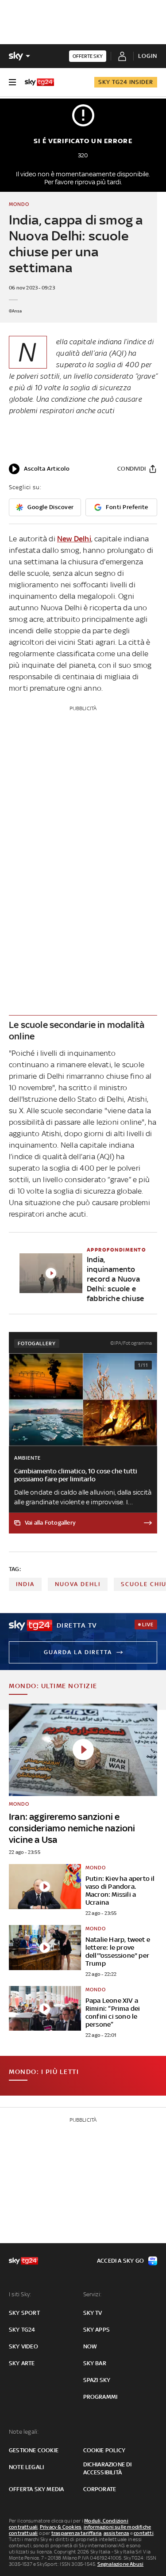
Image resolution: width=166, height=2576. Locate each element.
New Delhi (74, 539)
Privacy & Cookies (61, 2527)
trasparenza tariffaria (76, 2533)
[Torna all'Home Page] (39, 82)
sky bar (95, 2363)
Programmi (100, 2397)
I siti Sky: (20, 2294)
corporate (100, 2489)
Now (90, 2346)
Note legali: (24, 2432)
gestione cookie (34, 2450)
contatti (144, 2533)
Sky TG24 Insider (126, 82)
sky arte (22, 2363)
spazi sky (97, 2380)
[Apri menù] (12, 82)
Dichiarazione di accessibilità (108, 2468)
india (25, 1584)
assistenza (116, 2533)
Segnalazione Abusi (121, 2564)
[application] (39, 469)
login (148, 56)
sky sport (24, 2313)
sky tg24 (22, 2330)
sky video (23, 2346)
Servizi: (93, 2294)
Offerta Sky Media (36, 2489)
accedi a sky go (120, 2261)
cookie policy (104, 2450)
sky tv (93, 2313)
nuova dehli (78, 1584)
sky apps (97, 2330)
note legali (26, 2467)
